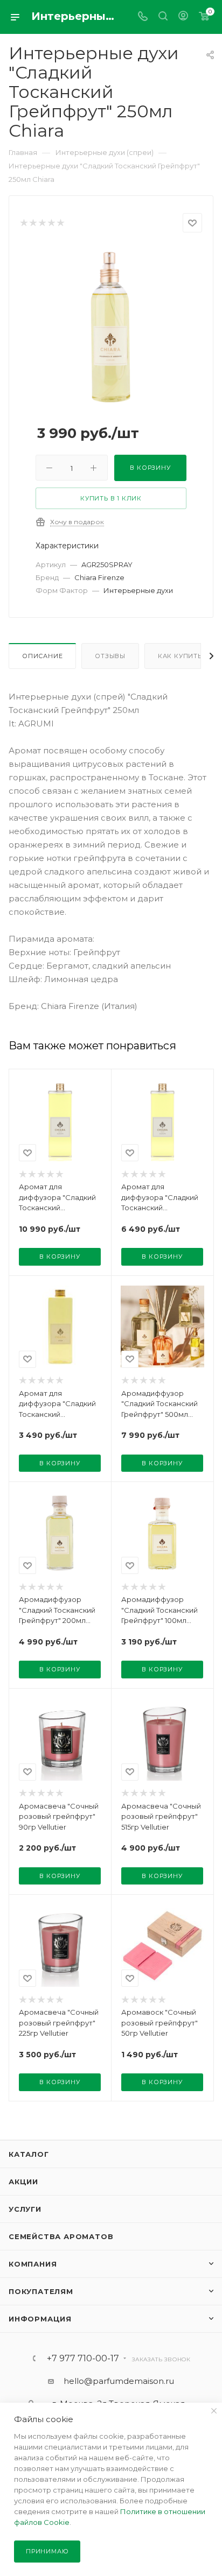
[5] (60, 223)
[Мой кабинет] (183, 17)
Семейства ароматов (61, 2236)
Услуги (25, 2209)
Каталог (29, 2154)
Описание (42, 656)
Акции (23, 2182)
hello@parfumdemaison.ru (119, 2381)
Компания (33, 2264)
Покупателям (41, 2291)
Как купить (180, 656)
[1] (23, 223)
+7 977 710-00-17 (83, 2359)
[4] (51, 223)
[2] (33, 223)
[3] (42, 223)
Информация (40, 2319)
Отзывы (110, 656)
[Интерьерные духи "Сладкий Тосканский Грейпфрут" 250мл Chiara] (111, 326)
